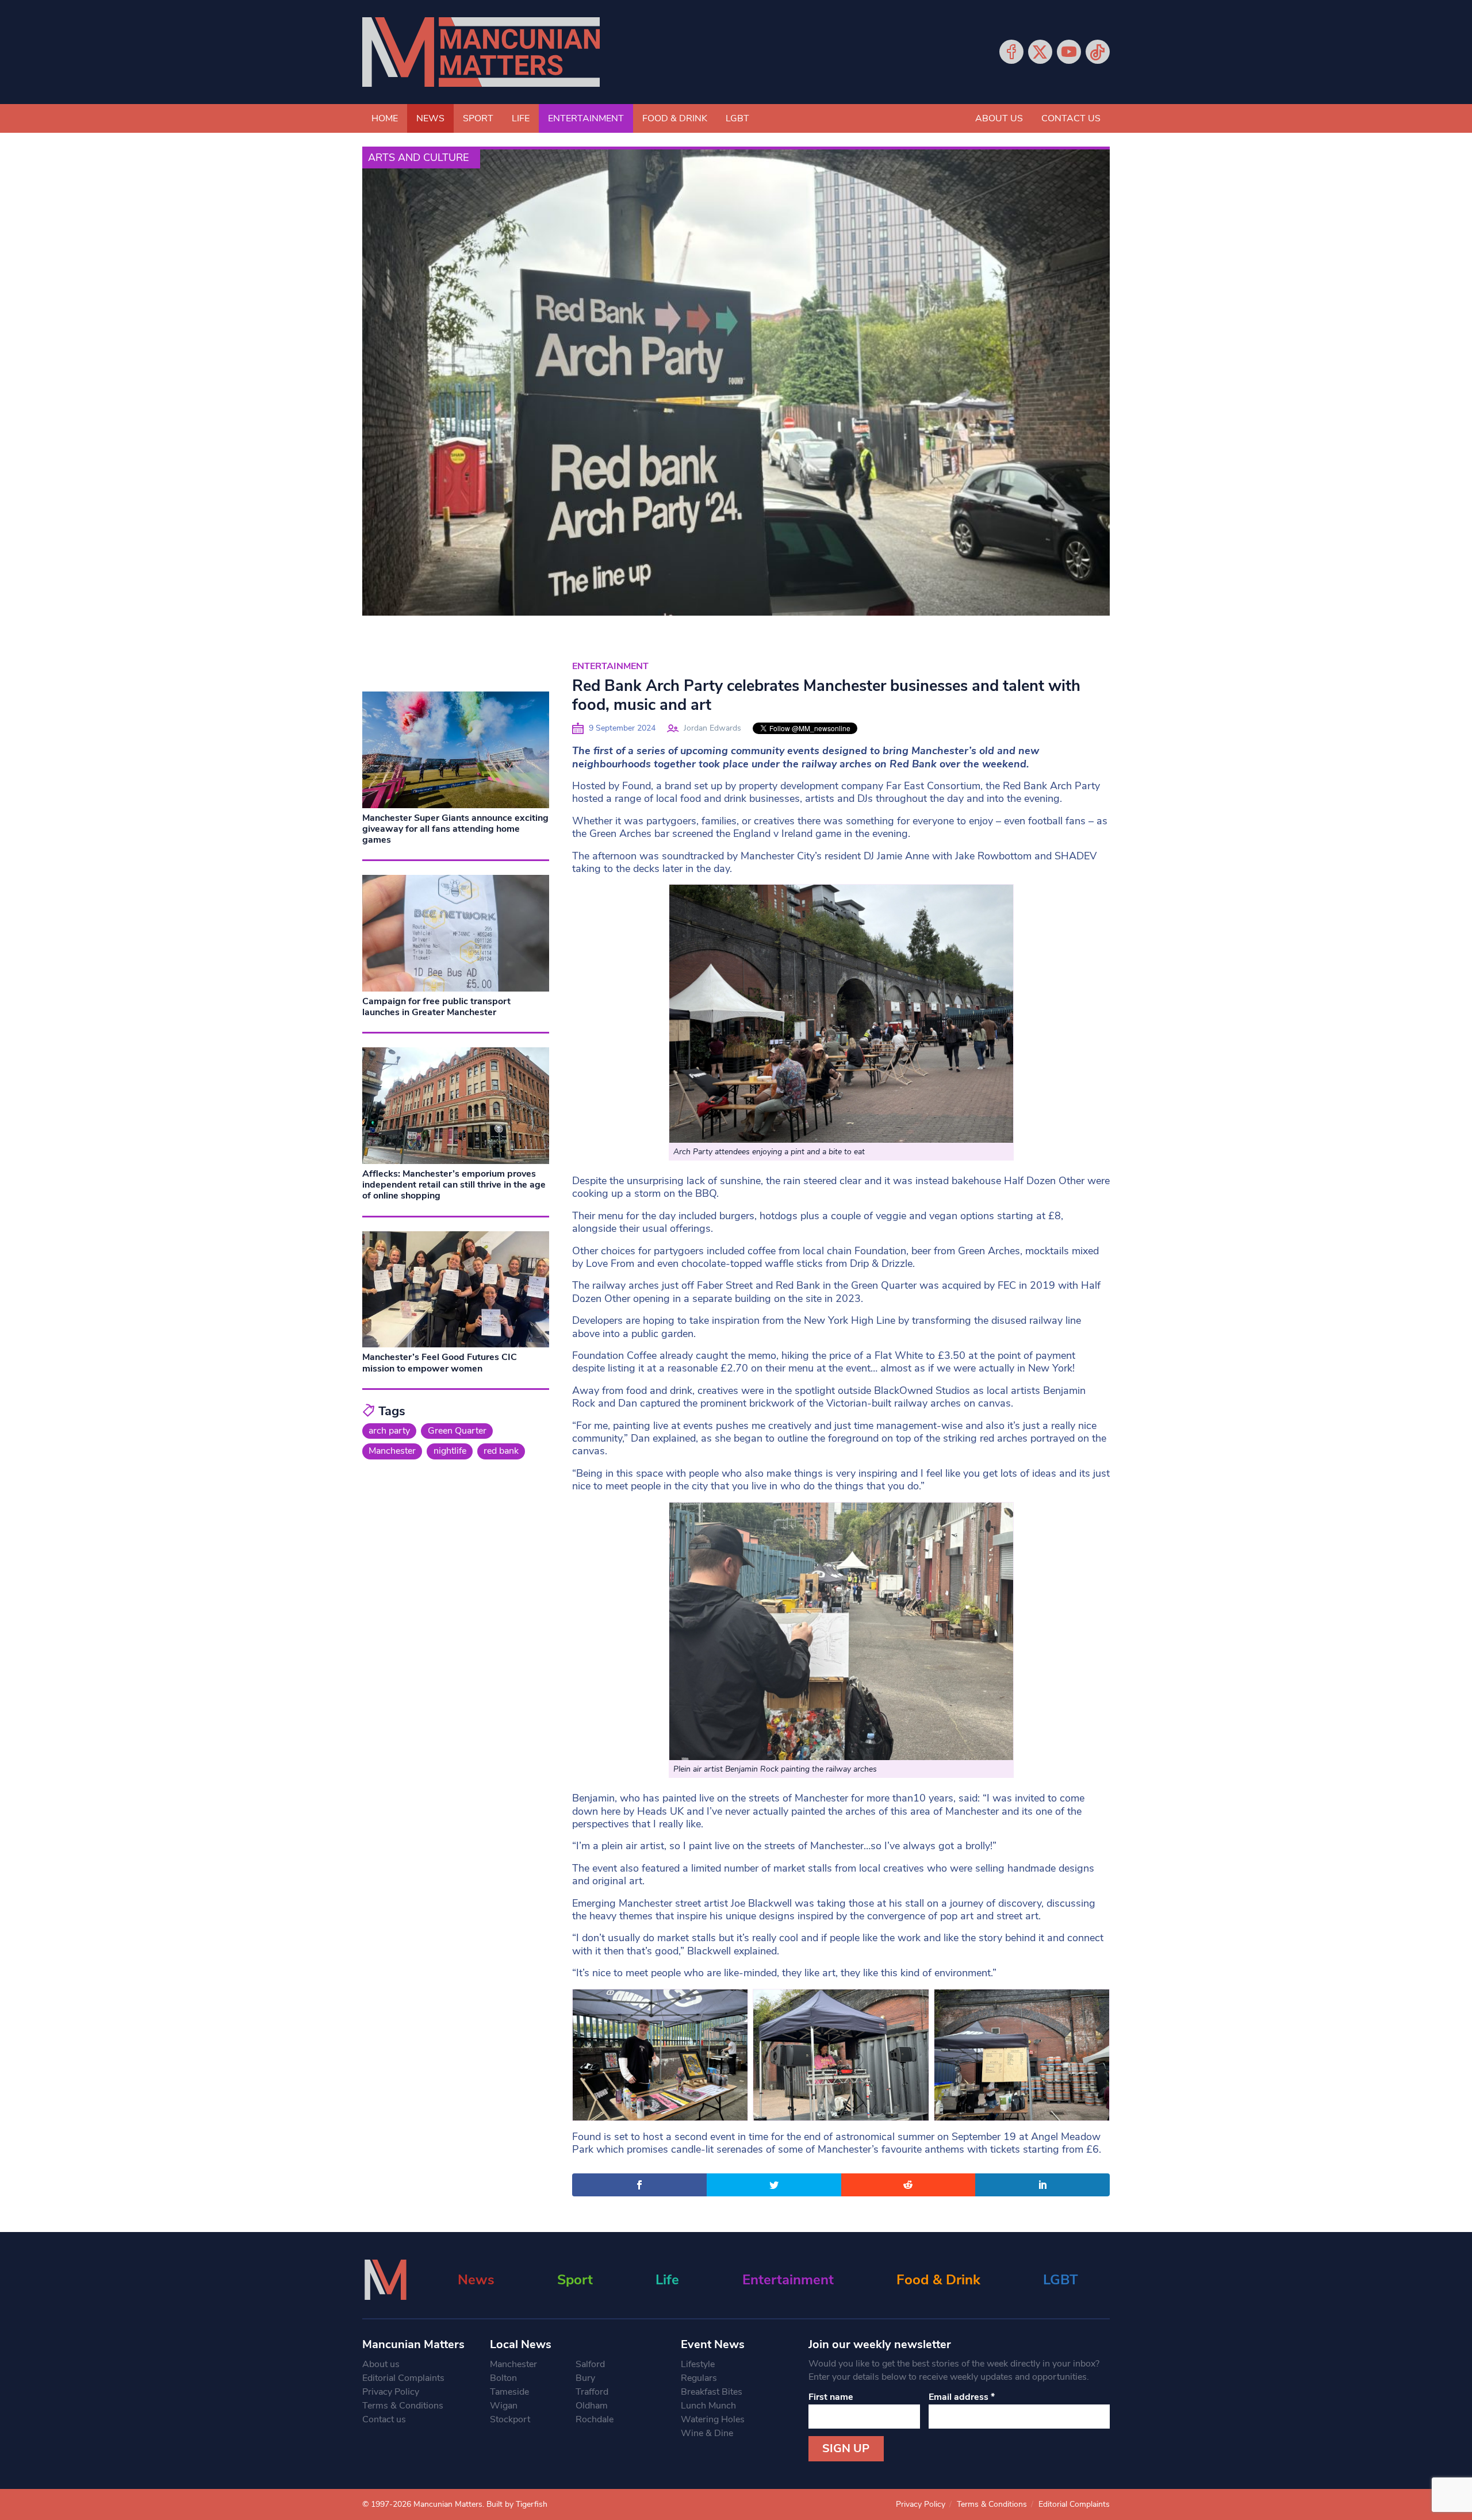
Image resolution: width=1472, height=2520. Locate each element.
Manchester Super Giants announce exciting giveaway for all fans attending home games (455, 829)
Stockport (510, 2419)
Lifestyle (698, 2364)
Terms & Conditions (403, 2406)
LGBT (737, 118)
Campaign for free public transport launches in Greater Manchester (436, 1007)
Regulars (699, 2378)
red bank (501, 1451)
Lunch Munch (708, 2406)
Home (385, 118)
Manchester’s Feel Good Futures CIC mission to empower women (440, 1363)
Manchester (392, 1451)
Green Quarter (457, 1431)
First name (831, 2397)
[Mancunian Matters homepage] (481, 52)
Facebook (1011, 52)
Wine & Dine (707, 2433)
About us (999, 118)
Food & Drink (675, 118)
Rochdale (595, 2419)
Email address (962, 2397)
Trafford (592, 2392)
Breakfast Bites (712, 2392)
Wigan (504, 2406)
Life (521, 118)
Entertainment (586, 118)
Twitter (1040, 52)
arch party (389, 1431)
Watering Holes (713, 2419)
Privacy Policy (391, 2392)
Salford (590, 2364)
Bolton (503, 2378)
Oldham (592, 2406)
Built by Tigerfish (517, 2504)
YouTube (1069, 52)
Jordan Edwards (712, 728)
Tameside (509, 2392)
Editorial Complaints (403, 2378)
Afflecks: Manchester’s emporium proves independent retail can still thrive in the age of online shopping (454, 1185)
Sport (478, 118)
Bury (585, 2378)
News (430, 118)
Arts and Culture (418, 157)
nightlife (450, 1451)
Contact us (1071, 118)
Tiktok (1098, 52)
